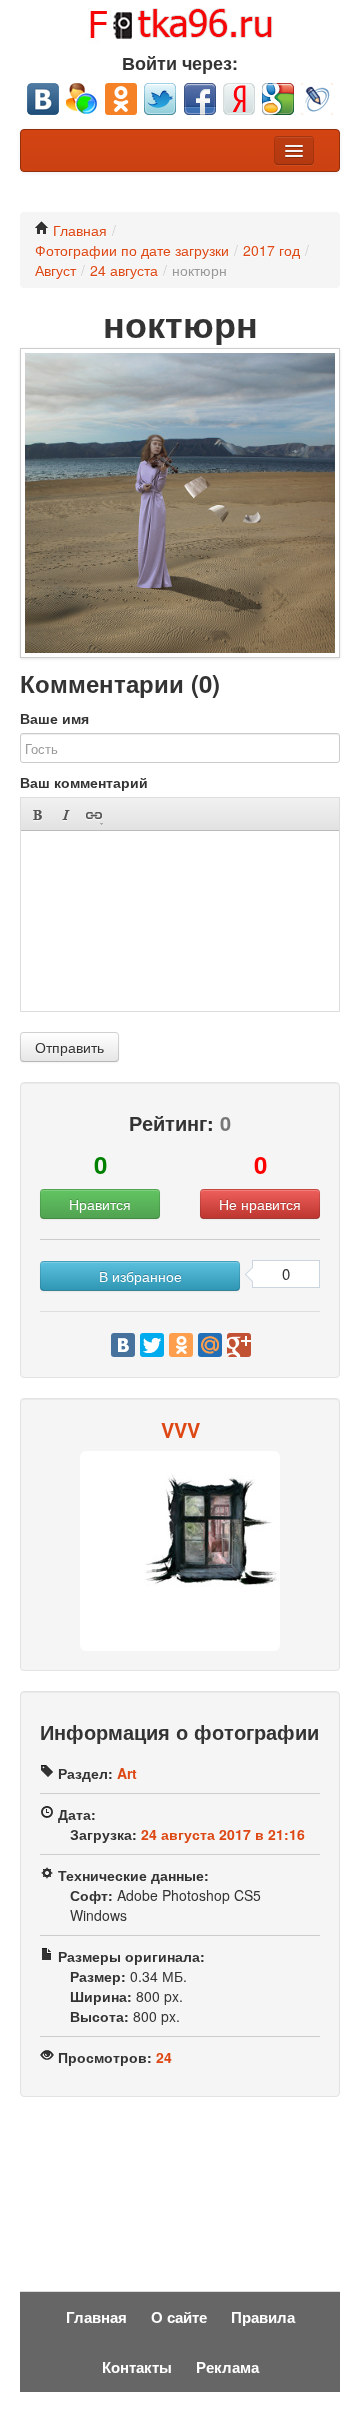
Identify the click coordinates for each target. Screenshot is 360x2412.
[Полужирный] (37, 814)
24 (164, 2057)
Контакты (137, 2367)
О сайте (179, 2317)
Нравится (100, 1204)
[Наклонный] (65, 814)
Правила (263, 2317)
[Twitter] (152, 1345)
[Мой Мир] (210, 1345)
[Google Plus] (239, 1345)
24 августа (124, 270)
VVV (180, 1429)
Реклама (227, 2367)
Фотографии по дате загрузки (132, 250)
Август (55, 270)
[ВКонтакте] (123, 1345)
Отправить (69, 1047)
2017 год (271, 250)
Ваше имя (54, 718)
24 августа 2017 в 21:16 (223, 1834)
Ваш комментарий (84, 782)
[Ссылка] (93, 814)
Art (127, 1773)
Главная (78, 230)
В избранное (140, 1276)
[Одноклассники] (181, 1345)
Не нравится (260, 1204)
